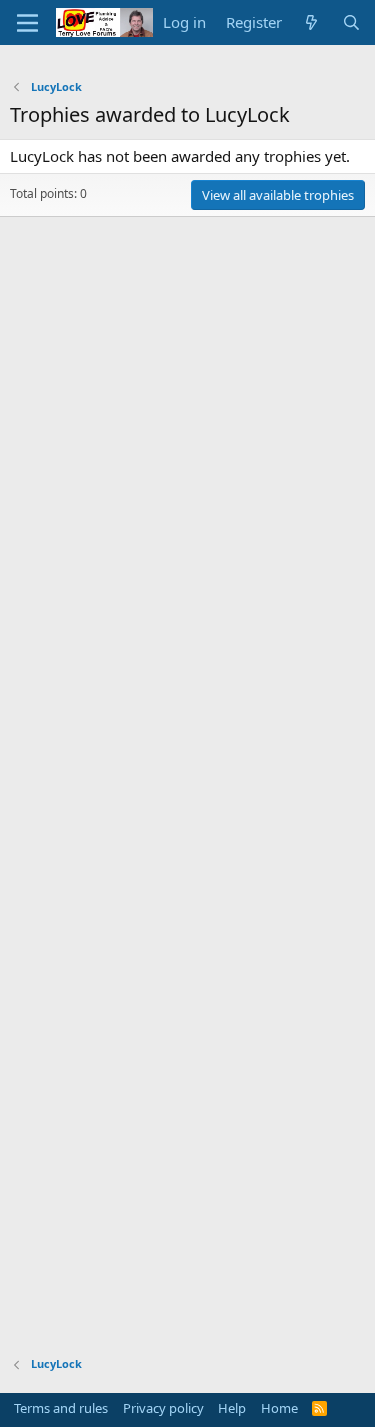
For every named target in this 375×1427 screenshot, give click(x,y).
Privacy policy (163, 1408)
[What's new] (311, 22)
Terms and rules (61, 1408)
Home (279, 1408)
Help (232, 1408)
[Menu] (27, 23)
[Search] (351, 22)
